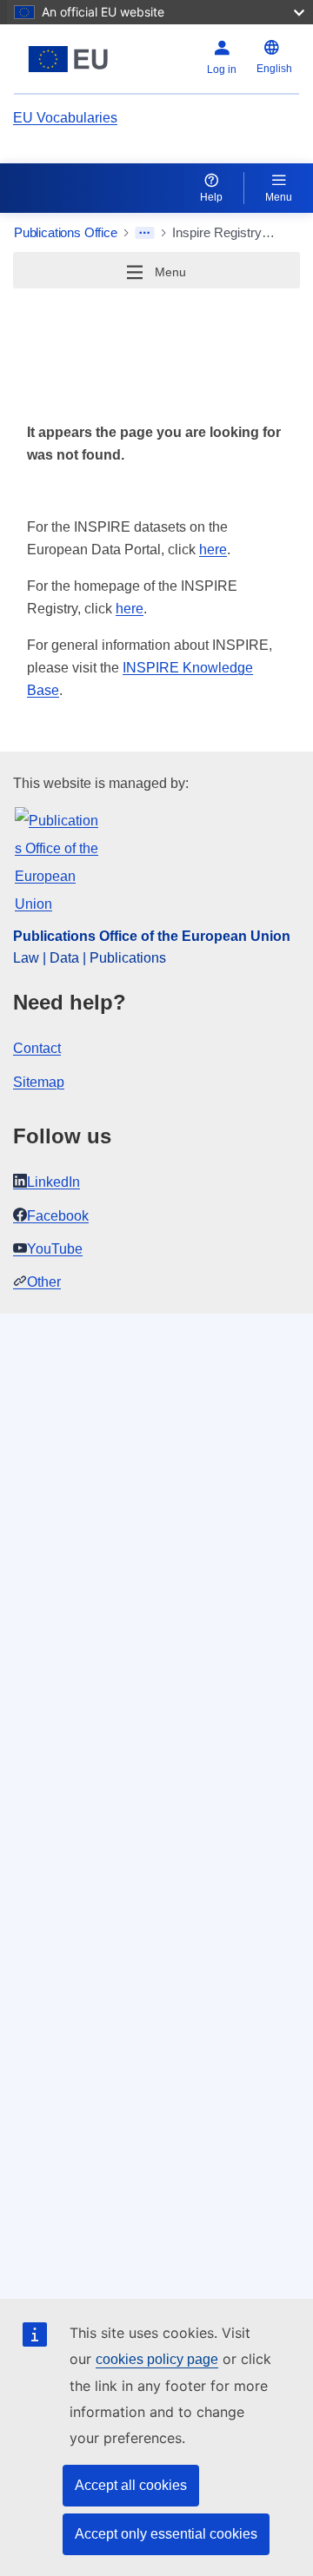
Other (44, 1282)
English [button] (274, 69)
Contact (37, 1048)
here (213, 550)
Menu (279, 197)
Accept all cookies (131, 2485)
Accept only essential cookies (166, 2534)
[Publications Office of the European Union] (68, 59)
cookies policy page (157, 2359)
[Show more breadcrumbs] (145, 233)
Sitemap (39, 1082)
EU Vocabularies (65, 118)
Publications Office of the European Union (152, 936)
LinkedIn (53, 1182)
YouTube (55, 1249)
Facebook (58, 1216)
